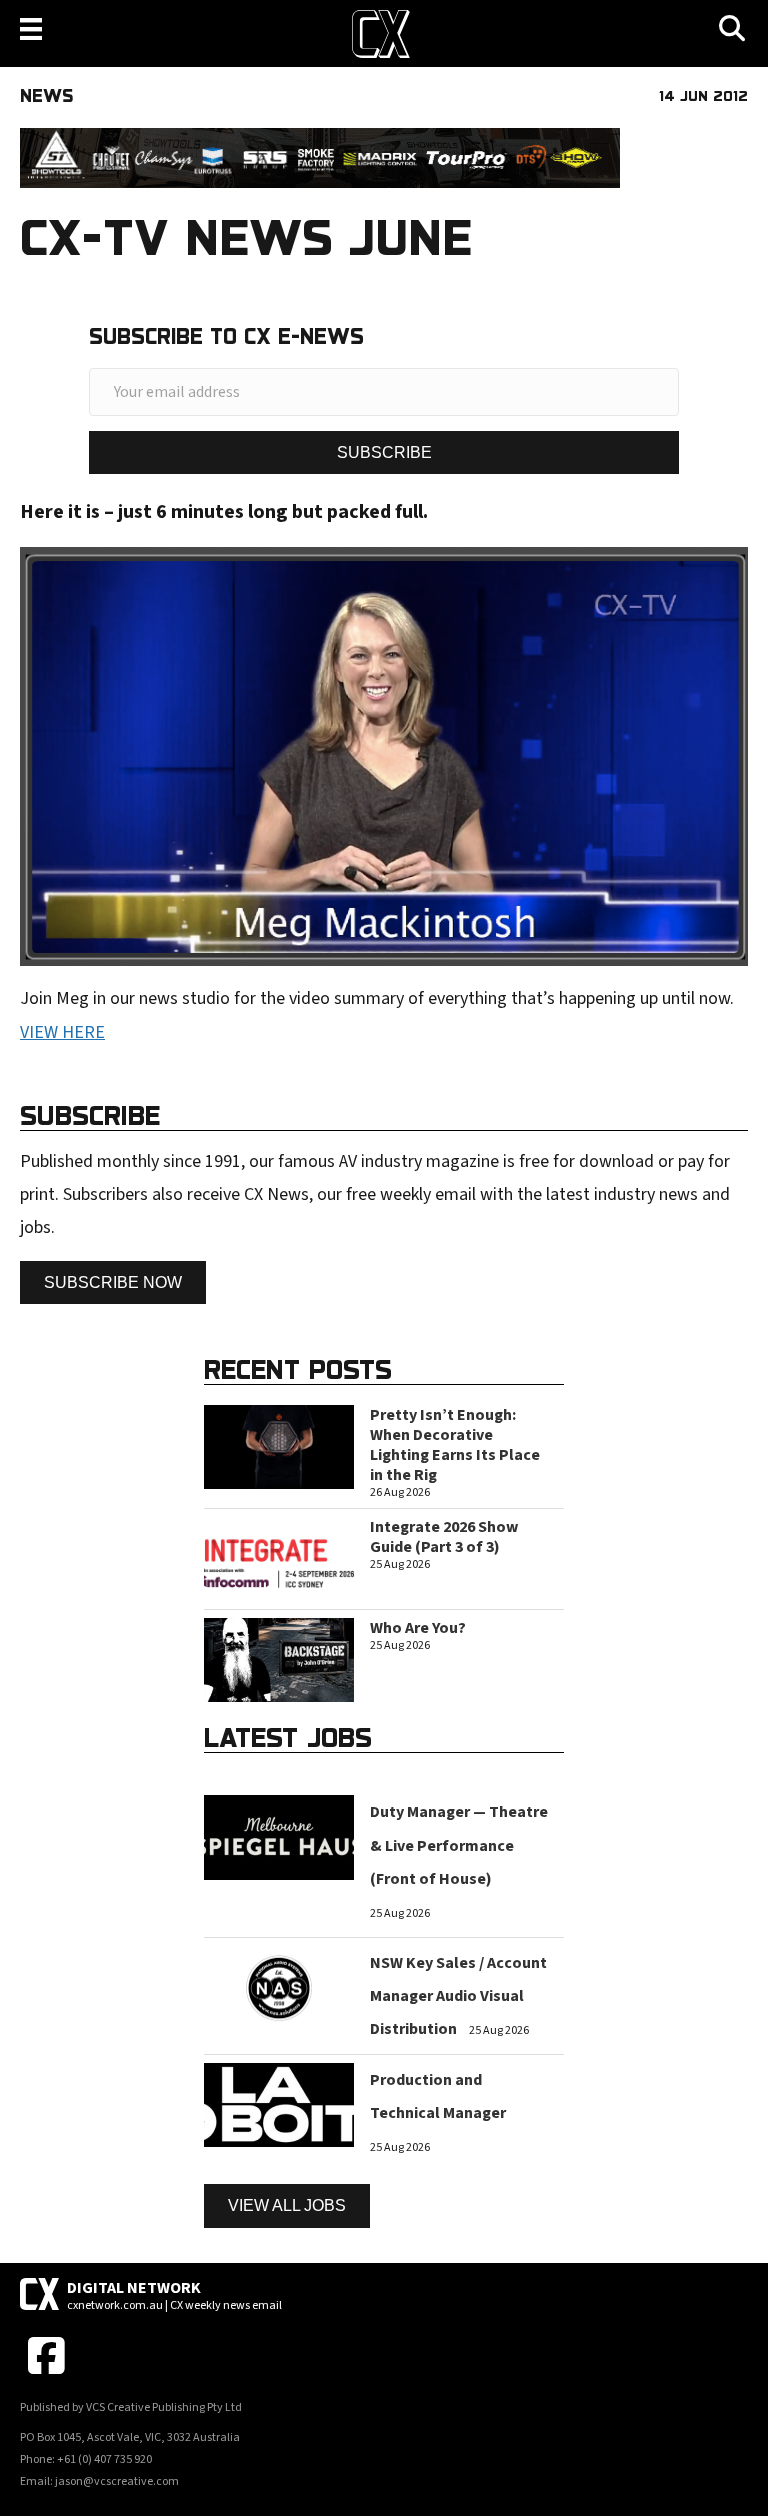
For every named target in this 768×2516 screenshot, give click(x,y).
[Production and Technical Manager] (279, 2103)
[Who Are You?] (279, 1659)
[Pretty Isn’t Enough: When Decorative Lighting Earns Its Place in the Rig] (279, 1445)
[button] (384, 452)
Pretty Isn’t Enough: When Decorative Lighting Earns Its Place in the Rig (455, 1445)
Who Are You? (418, 1628)
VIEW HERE (62, 1032)
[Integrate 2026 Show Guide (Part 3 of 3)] (279, 1557)
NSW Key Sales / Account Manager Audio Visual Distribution (458, 1996)
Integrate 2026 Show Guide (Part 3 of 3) (444, 1537)
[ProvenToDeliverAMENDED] (320, 157)
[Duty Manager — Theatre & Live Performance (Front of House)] (279, 1836)
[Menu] (31, 29)
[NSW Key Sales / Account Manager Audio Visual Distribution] (279, 1986)
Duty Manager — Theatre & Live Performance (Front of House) (459, 1845)
